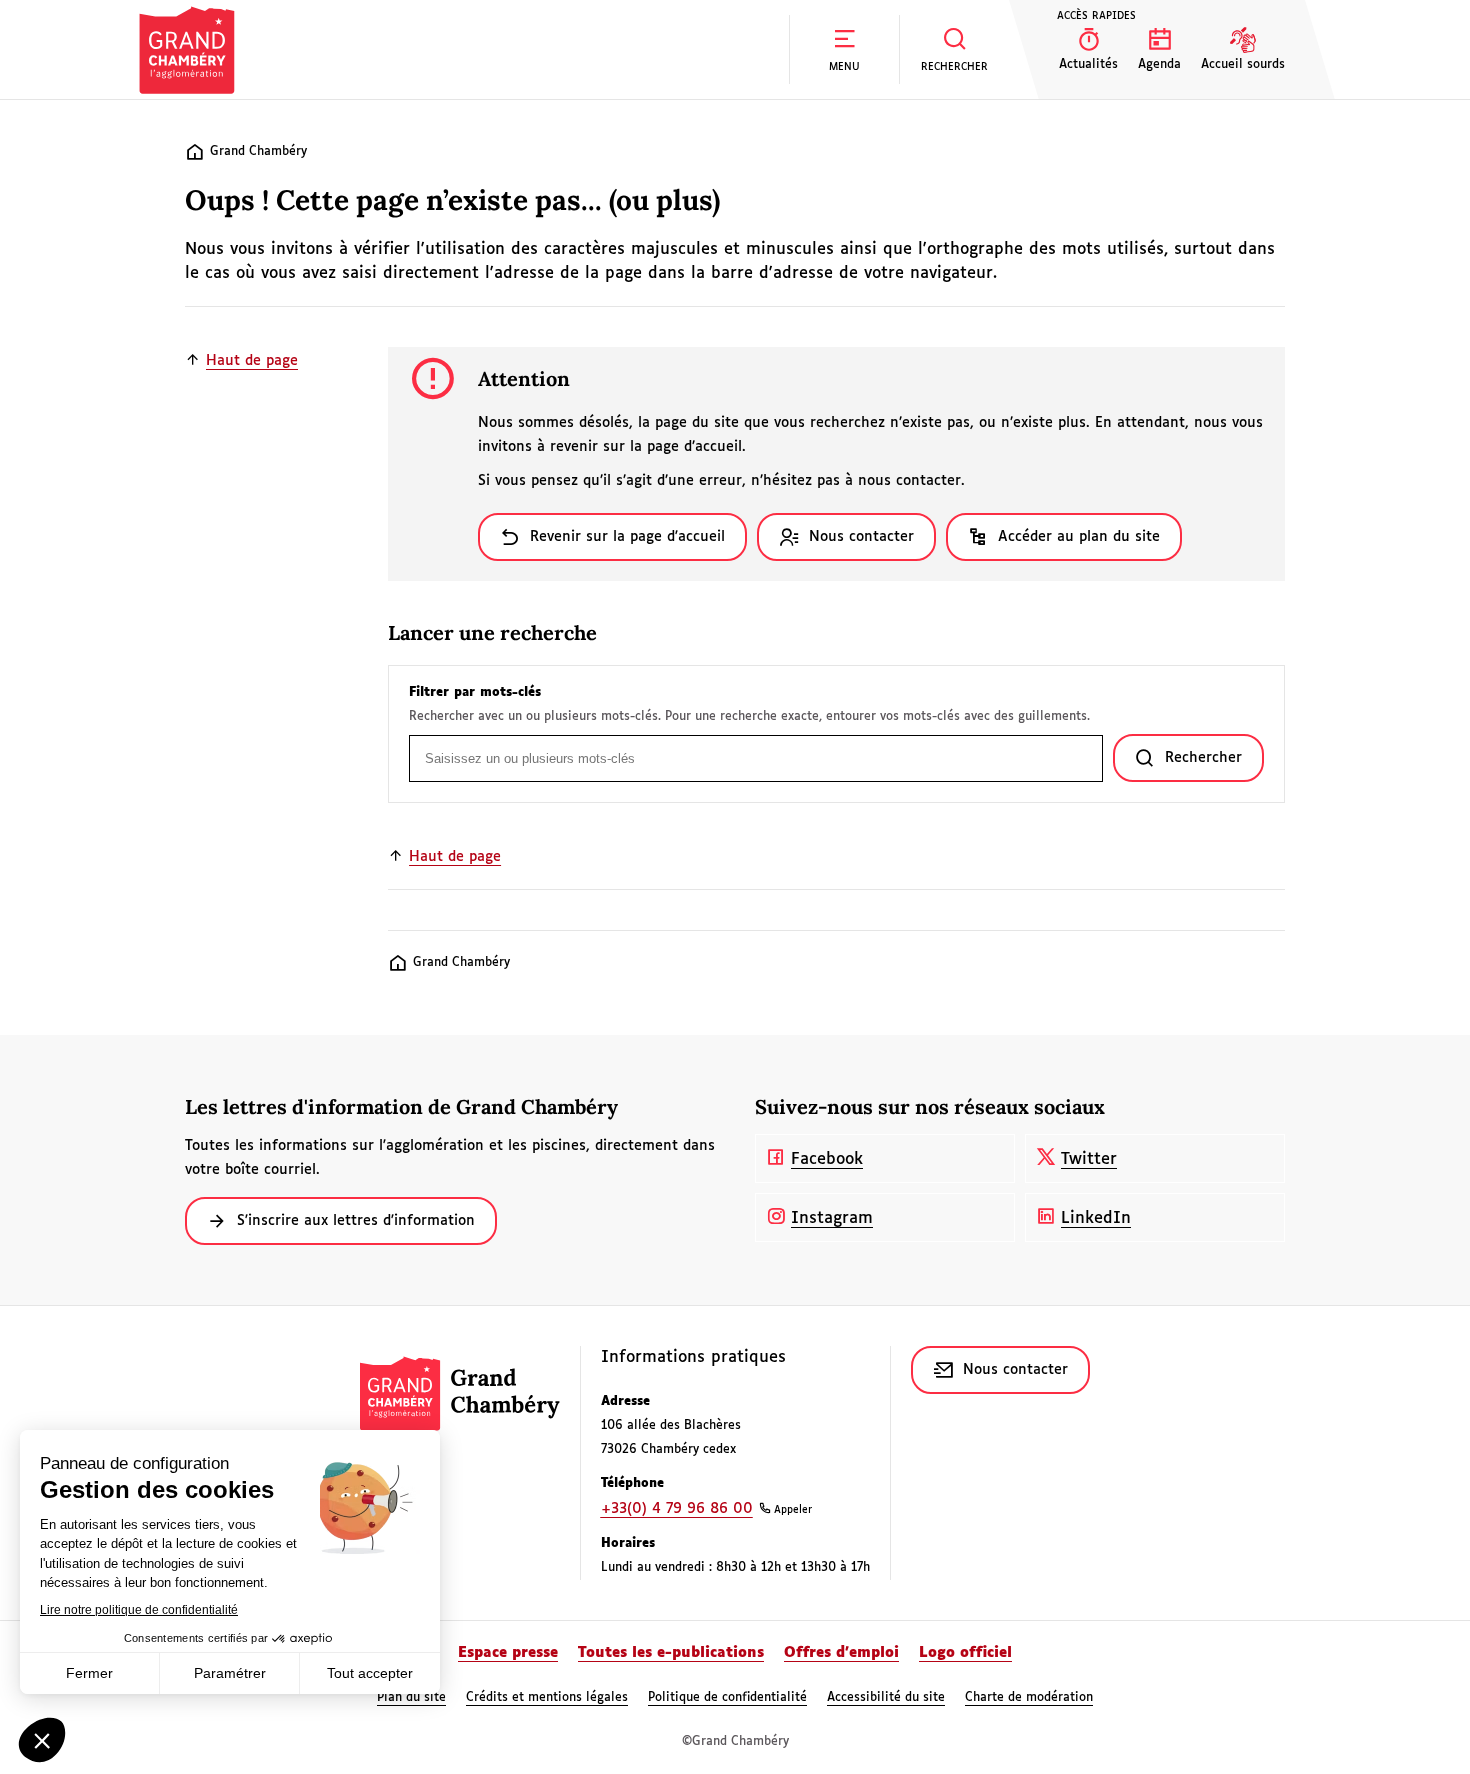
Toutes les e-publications (671, 1653)
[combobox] (756, 758)
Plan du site (411, 1698)
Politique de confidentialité (727, 1698)
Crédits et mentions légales (547, 1698)
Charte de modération (1029, 1698)
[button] (844, 49)
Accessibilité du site (886, 1698)
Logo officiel (965, 1653)
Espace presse (508, 1653)
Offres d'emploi (841, 1653)
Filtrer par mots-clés (475, 693)
